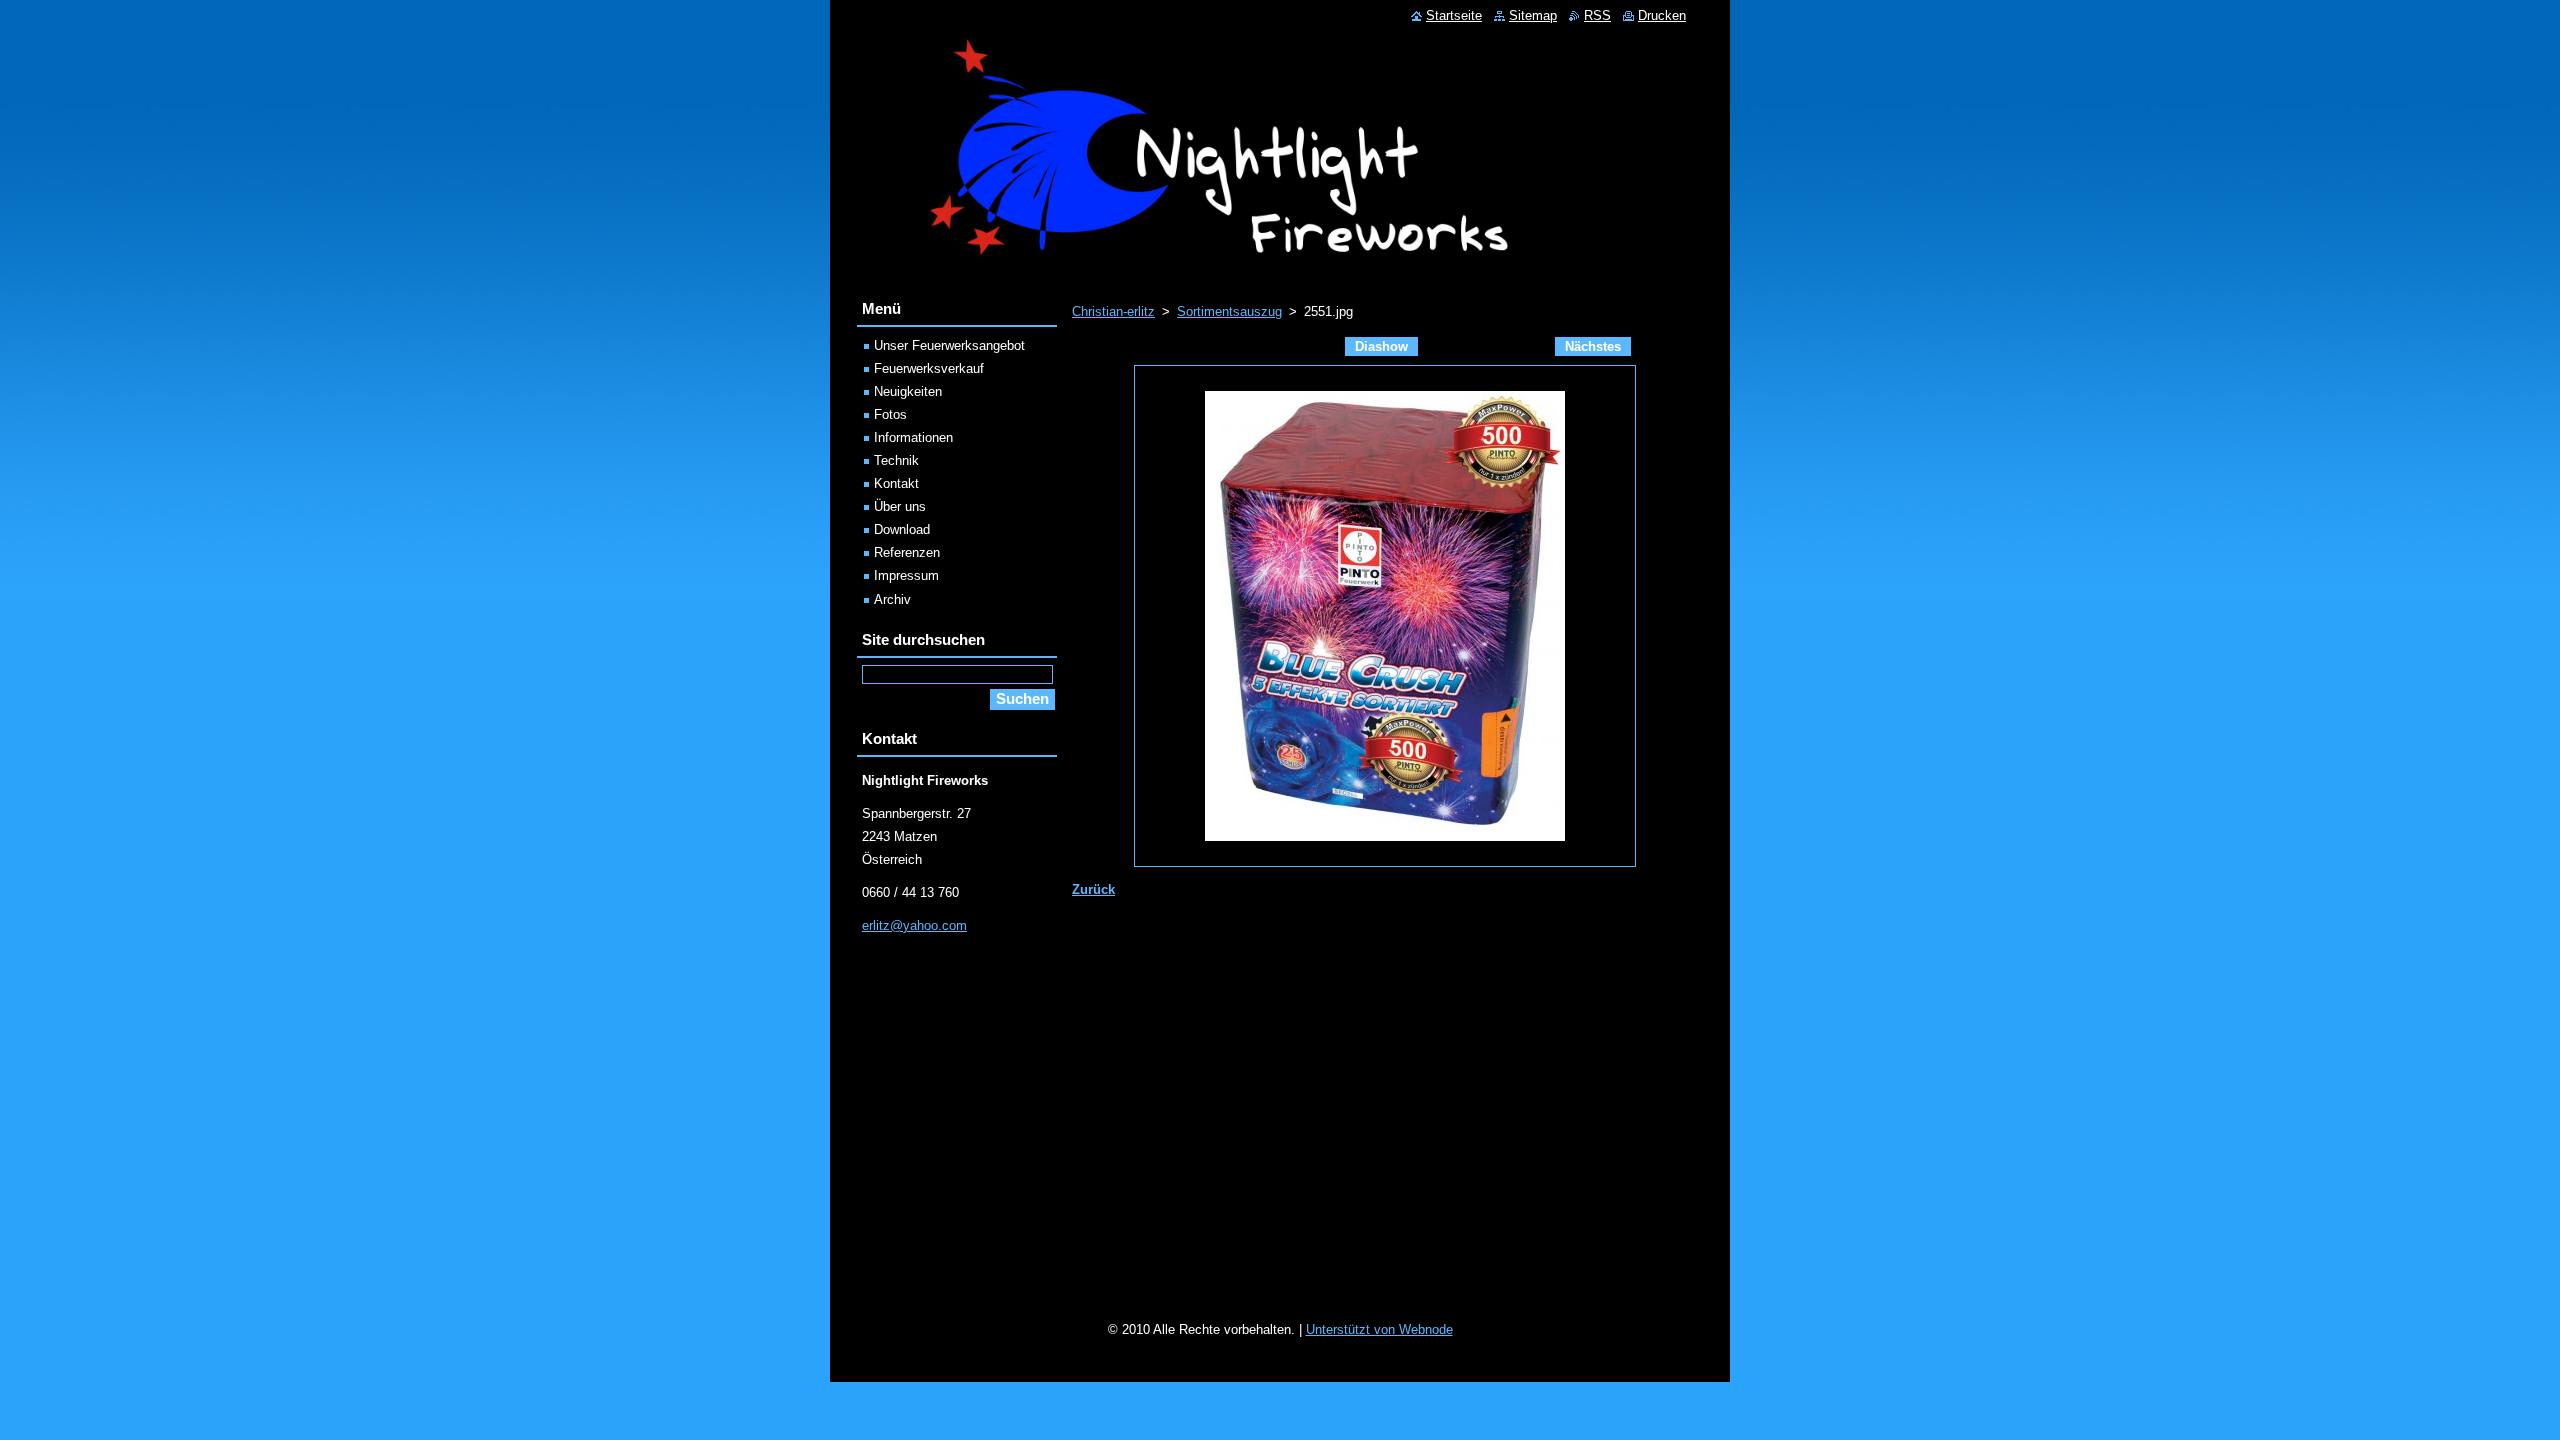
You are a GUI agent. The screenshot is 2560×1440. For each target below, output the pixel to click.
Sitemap (1533, 15)
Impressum (906, 575)
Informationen (913, 437)
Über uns (900, 506)
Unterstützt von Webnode (1379, 1329)
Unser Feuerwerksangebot (949, 345)
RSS (1597, 15)
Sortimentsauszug (1229, 311)
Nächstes (1593, 346)
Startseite (1454, 15)
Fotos (890, 414)
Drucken (1662, 15)
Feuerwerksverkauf (929, 368)
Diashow (1381, 346)
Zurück (1093, 889)
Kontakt (896, 483)
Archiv (892, 599)
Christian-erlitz (1113, 311)
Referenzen (907, 552)
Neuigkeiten (908, 391)
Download (902, 529)
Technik (896, 460)
